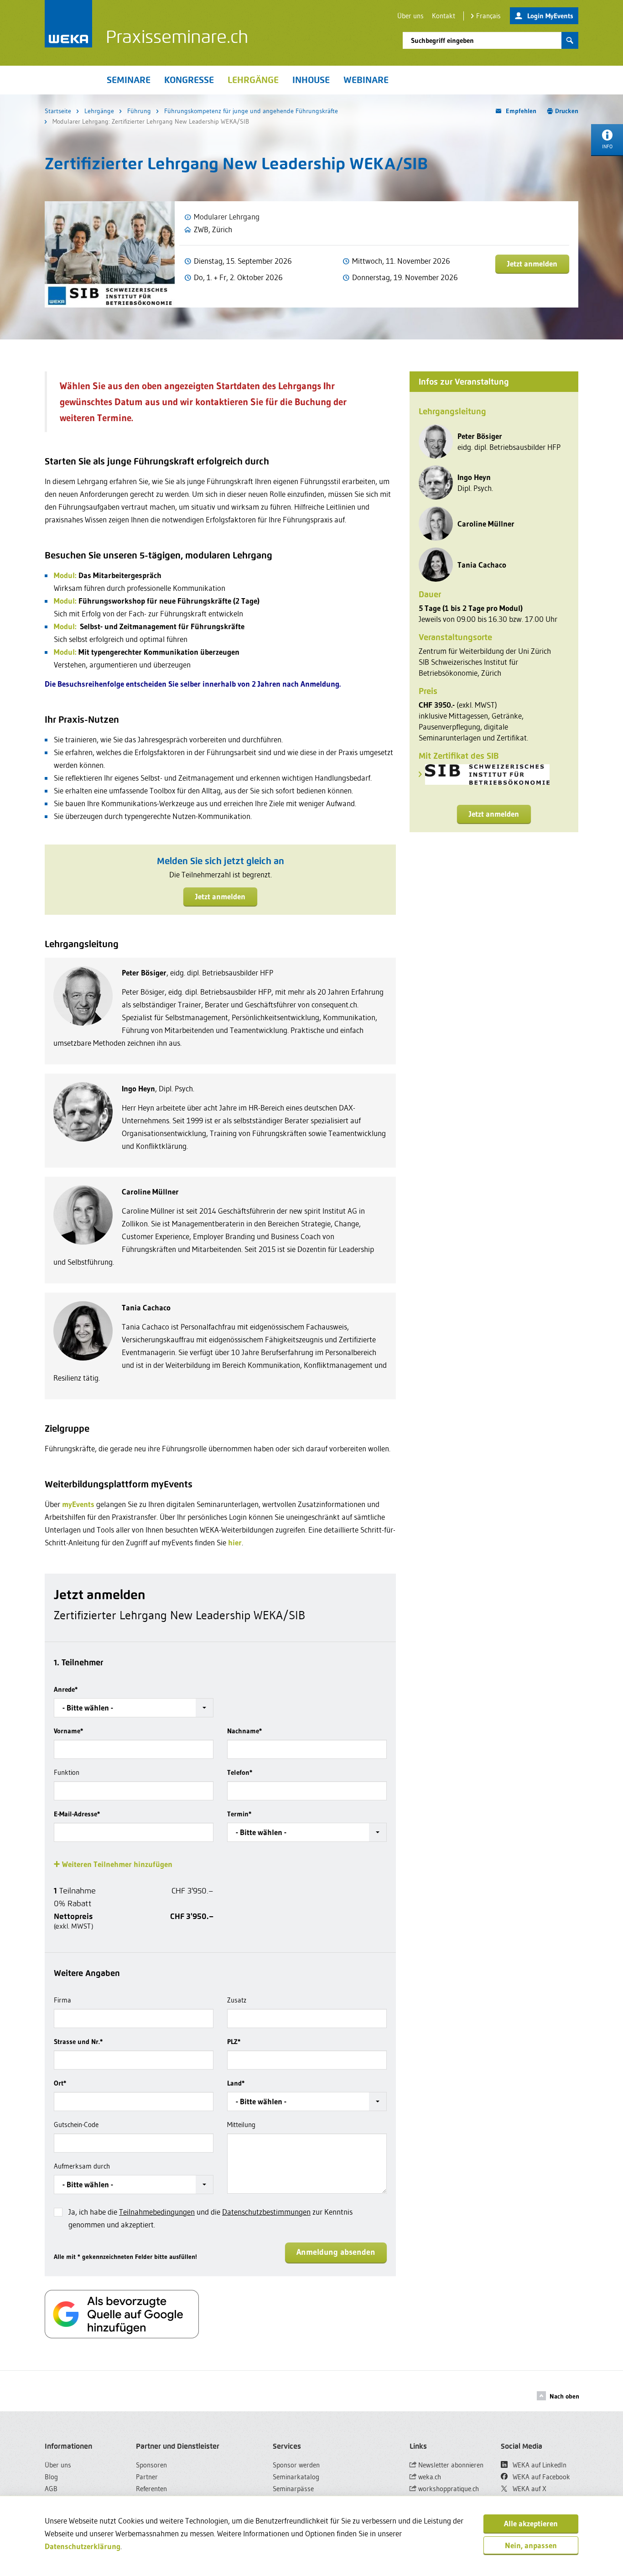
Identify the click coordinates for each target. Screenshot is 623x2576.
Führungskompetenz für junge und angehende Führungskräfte (251, 111)
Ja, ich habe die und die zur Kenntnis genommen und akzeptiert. (210, 2218)
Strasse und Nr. (78, 2042)
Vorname (68, 1731)
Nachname (244, 1731)
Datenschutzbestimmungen (266, 2212)
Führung (139, 111)
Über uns (410, 16)
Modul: (65, 575)
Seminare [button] (129, 80)
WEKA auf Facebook (540, 2477)
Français (488, 16)
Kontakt (444, 16)
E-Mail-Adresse (77, 1814)
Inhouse (311, 80)
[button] (134, 1708)
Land (236, 2083)
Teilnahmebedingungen (157, 2212)
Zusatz (237, 2000)
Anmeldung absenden (336, 2252)
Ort (60, 2083)
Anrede (66, 1689)
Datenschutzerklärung (83, 2546)
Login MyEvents (550, 16)
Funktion (67, 1772)
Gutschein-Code (76, 2125)
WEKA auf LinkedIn (539, 2465)
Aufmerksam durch (82, 2166)
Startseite (58, 111)
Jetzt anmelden (532, 263)
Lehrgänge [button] (253, 80)
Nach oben (564, 2396)
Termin (239, 1814)
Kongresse (189, 80)
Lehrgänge (99, 111)
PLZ (234, 2042)
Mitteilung (241, 2125)
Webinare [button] (366, 80)
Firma (62, 2000)
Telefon (240, 1772)
